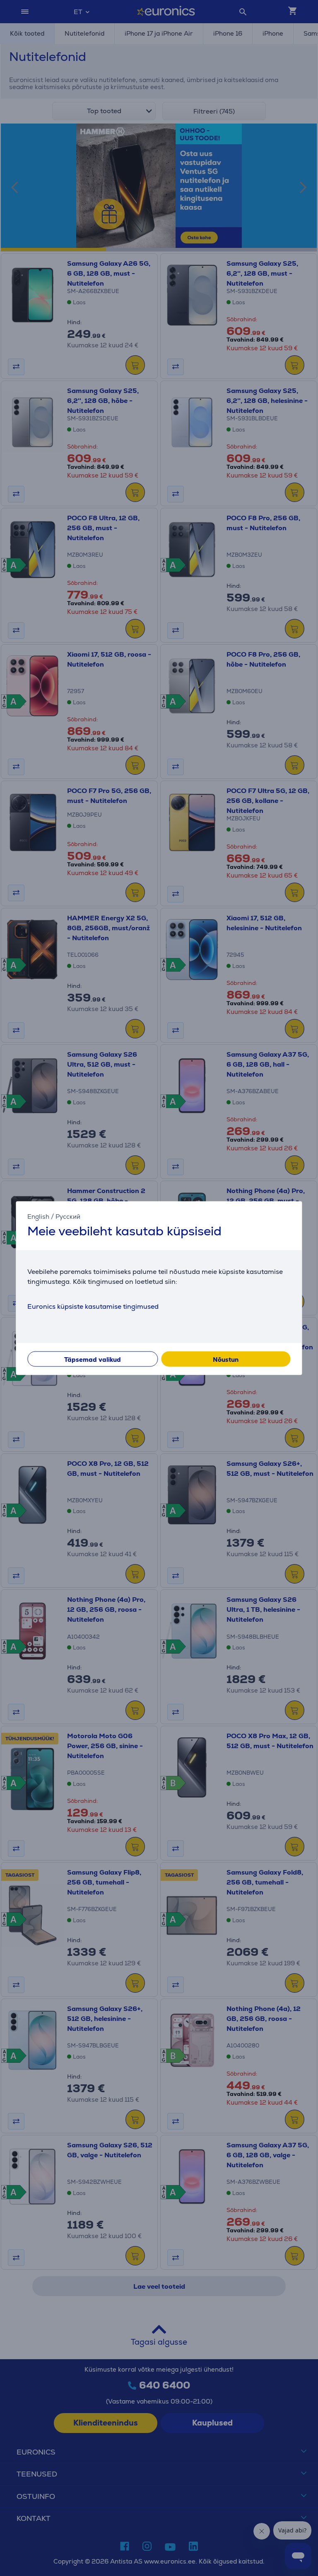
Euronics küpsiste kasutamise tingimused (93, 1306)
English (38, 1216)
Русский (68, 1216)
